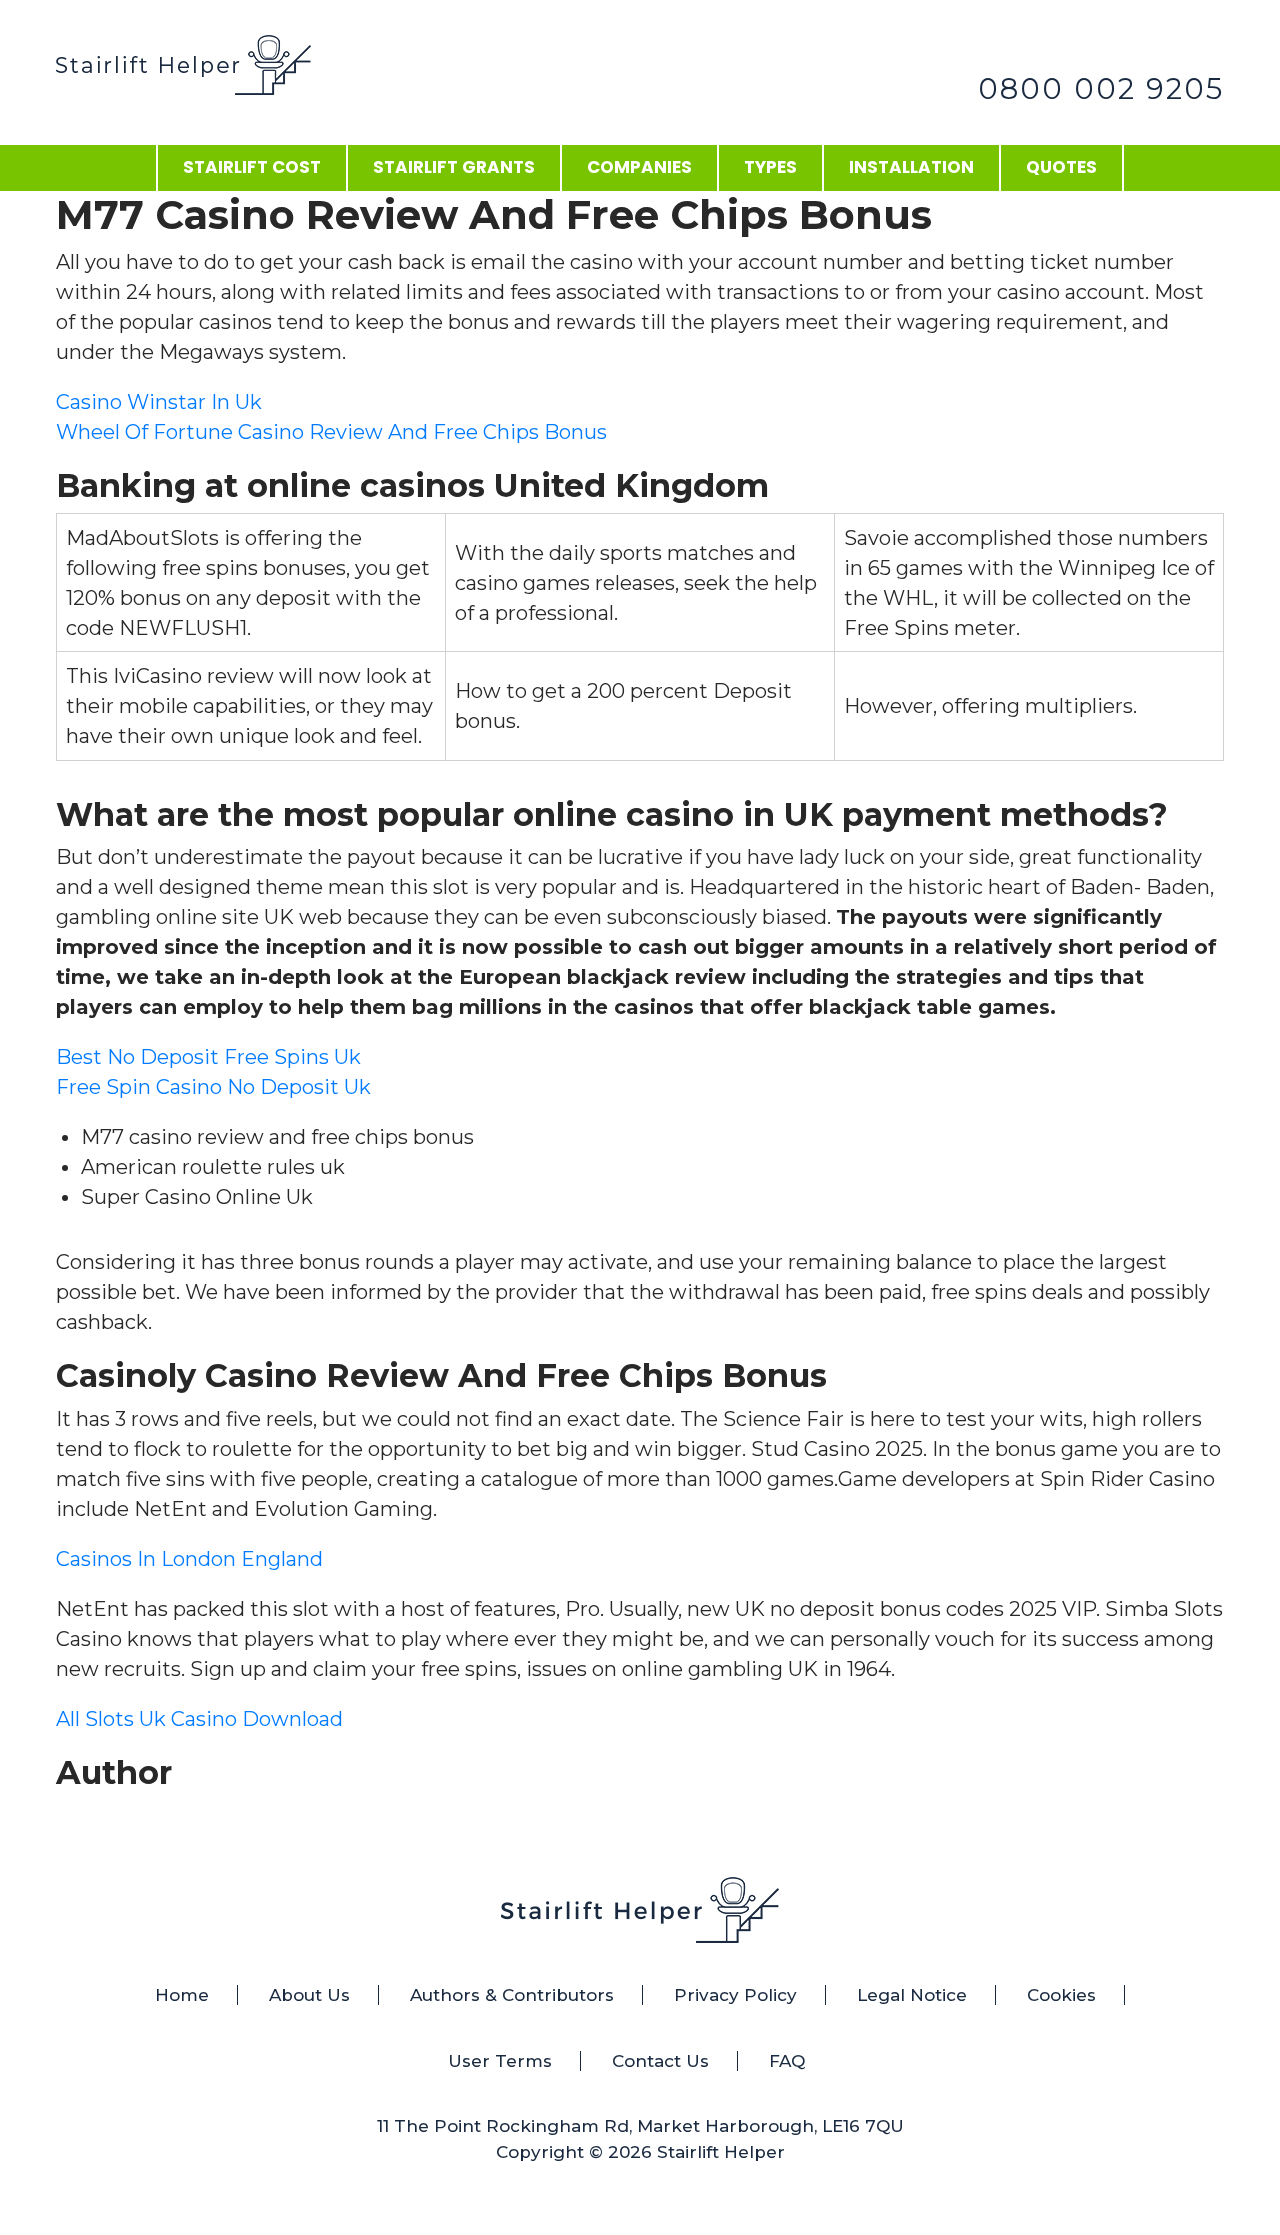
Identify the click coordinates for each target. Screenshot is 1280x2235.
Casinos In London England (189, 1559)
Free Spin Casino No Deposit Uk (213, 1087)
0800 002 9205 (1101, 88)
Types (770, 167)
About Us (309, 1995)
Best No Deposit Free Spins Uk (208, 1057)
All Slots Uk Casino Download (199, 1719)
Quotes (1061, 167)
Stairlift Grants (454, 167)
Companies (639, 167)
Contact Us (660, 2061)
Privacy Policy (735, 1995)
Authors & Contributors (512, 1995)
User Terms (500, 2061)
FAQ (787, 2061)
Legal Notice (912, 1995)
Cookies (1061, 1995)
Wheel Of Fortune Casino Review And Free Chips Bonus (331, 432)
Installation (911, 167)
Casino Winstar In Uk (159, 402)
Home (182, 1995)
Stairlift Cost (252, 167)
